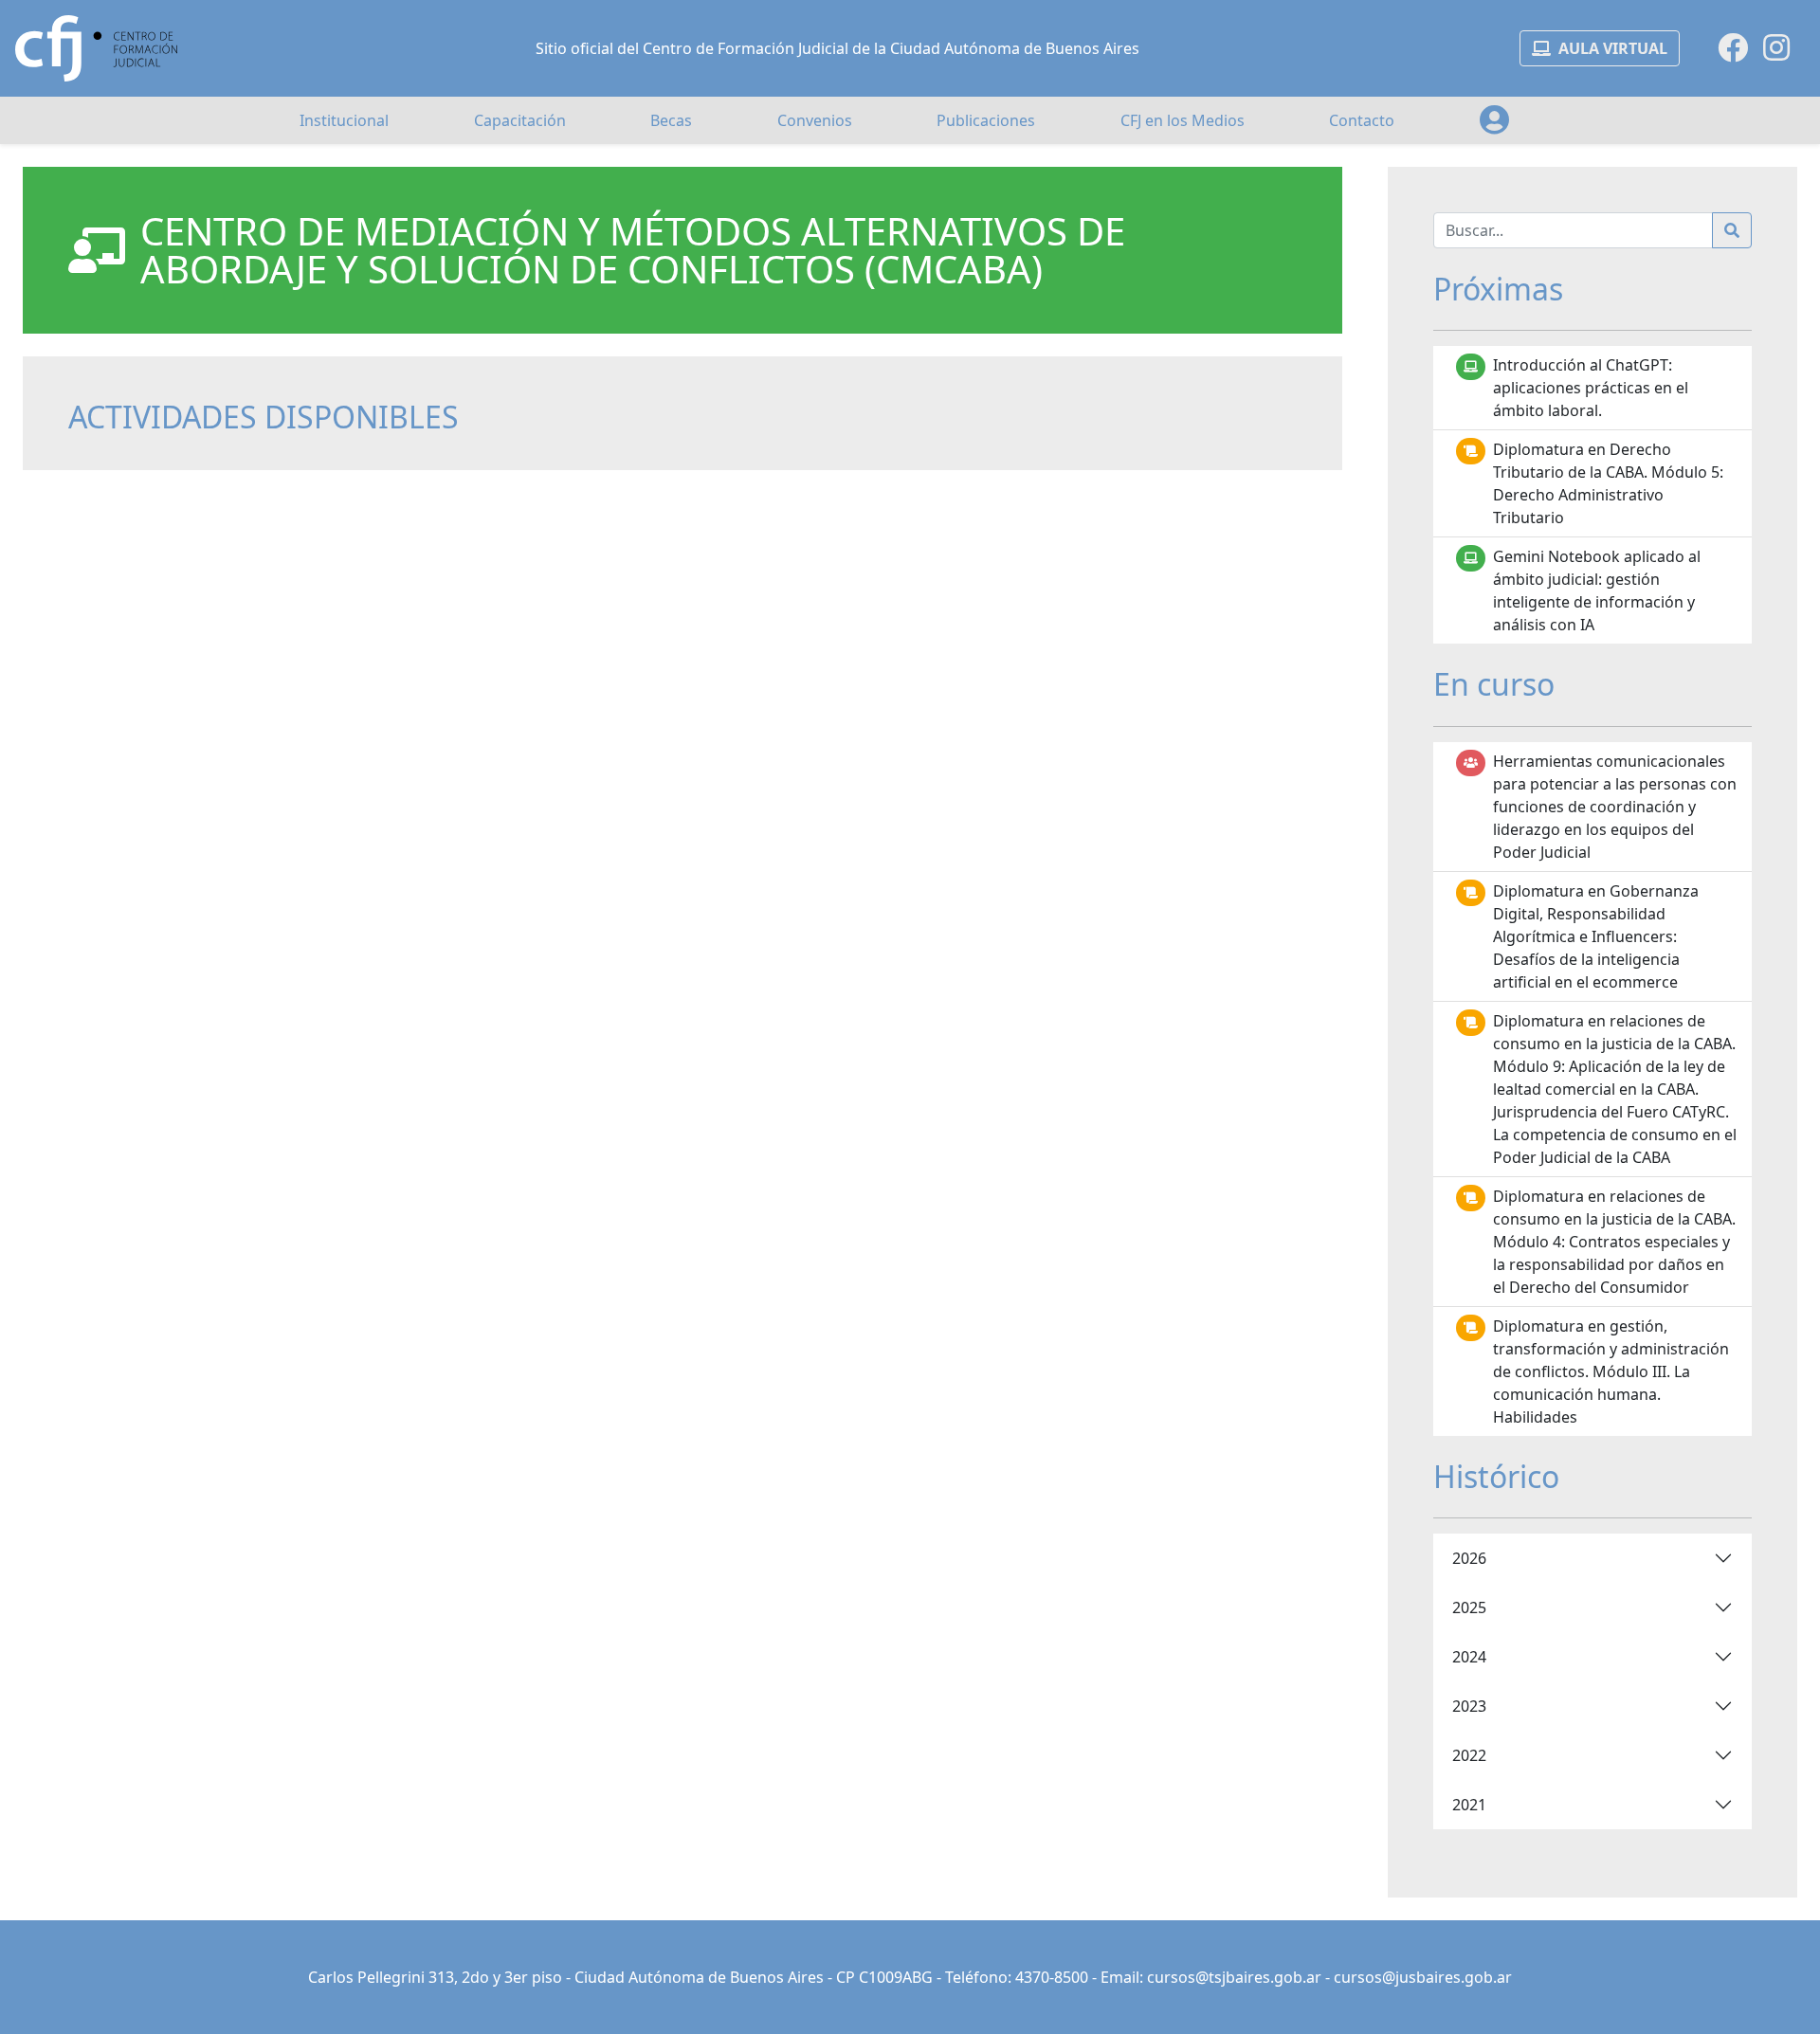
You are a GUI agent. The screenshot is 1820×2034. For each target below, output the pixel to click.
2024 (1469, 1657)
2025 (1469, 1607)
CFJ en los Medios (1183, 120)
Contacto (1362, 120)
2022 (1469, 1755)
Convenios (815, 120)
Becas (671, 120)
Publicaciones (986, 120)
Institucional (344, 120)
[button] (1494, 120)
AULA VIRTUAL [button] (1613, 48)
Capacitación (520, 120)
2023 (1469, 1706)
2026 (1469, 1558)
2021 (1469, 1805)
